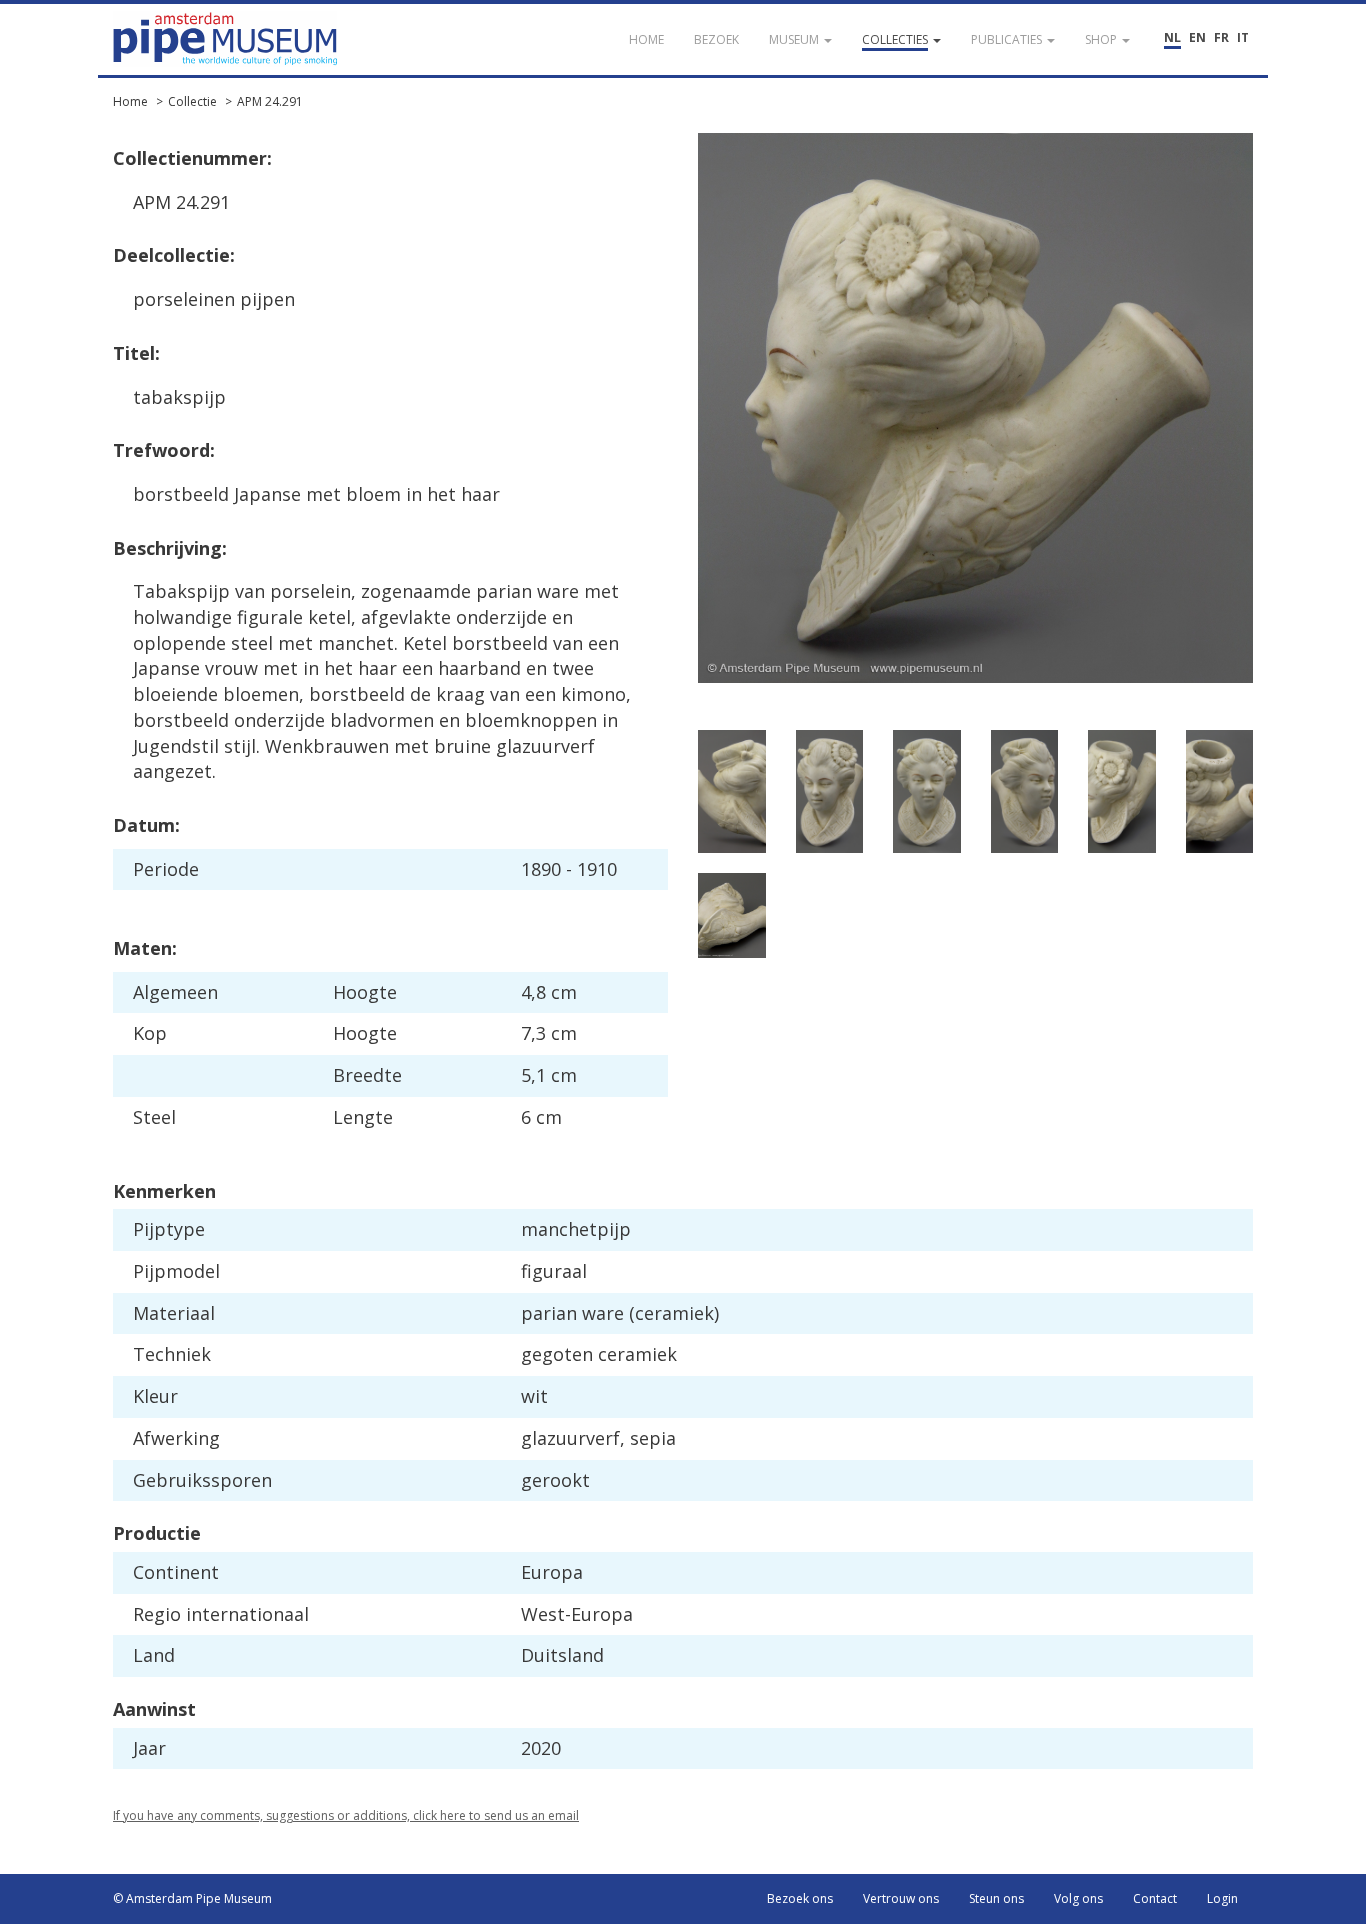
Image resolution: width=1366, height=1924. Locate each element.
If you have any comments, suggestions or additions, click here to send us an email (346, 1815)
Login (1222, 1898)
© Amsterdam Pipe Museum (192, 1898)
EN (1197, 37)
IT (1243, 37)
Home (130, 101)
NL (1172, 37)
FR (1221, 37)
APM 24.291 (270, 101)
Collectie (192, 101)
